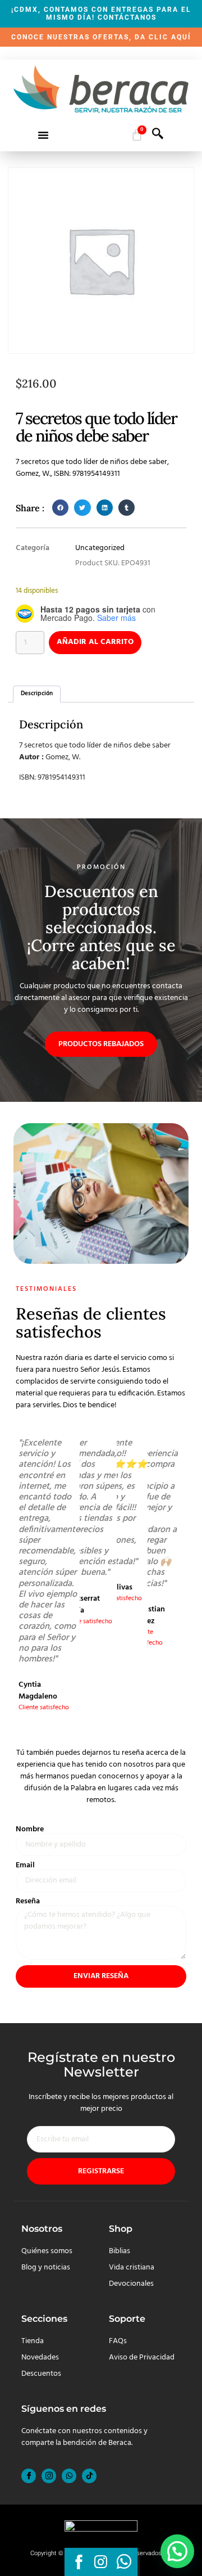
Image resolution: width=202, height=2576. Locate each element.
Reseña (28, 1902)
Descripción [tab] (37, 693)
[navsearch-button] (158, 137)
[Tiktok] (89, 2476)
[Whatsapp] (69, 2476)
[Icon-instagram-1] (49, 2476)
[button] (43, 135)
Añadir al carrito (95, 642)
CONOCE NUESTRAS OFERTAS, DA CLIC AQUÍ (101, 37)
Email (25, 1866)
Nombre (30, 1830)
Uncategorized (100, 548)
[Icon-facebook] (29, 2476)
